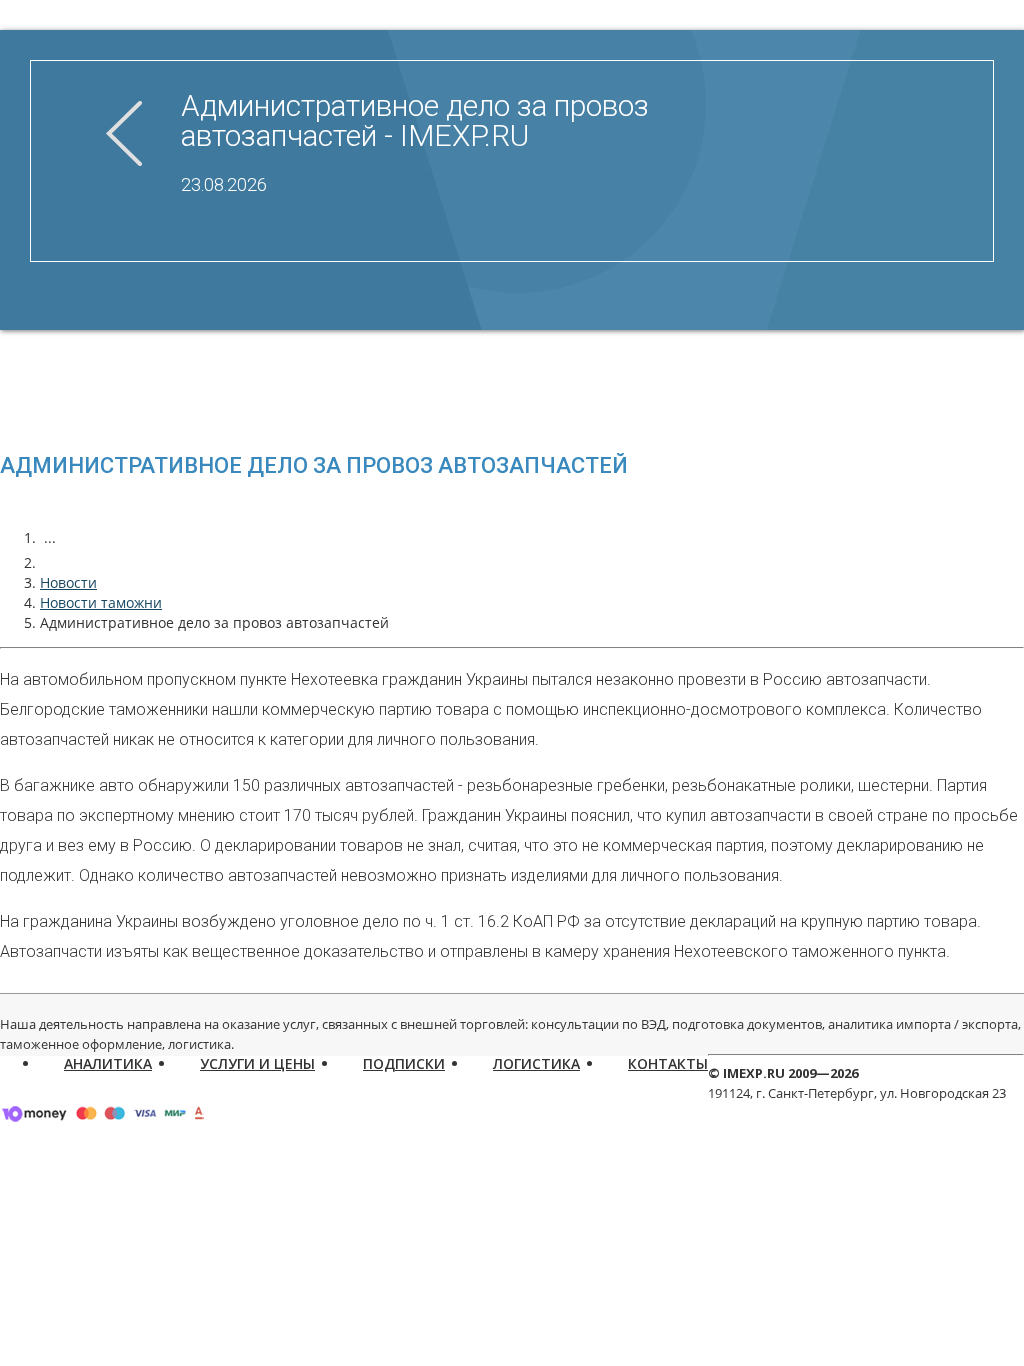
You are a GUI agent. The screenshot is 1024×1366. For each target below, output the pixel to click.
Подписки (404, 1063)
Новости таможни (101, 602)
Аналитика (108, 1063)
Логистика (536, 1063)
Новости (68, 582)
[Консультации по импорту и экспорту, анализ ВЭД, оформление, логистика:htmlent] (50, 562)
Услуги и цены (257, 1063)
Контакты (668, 1063)
